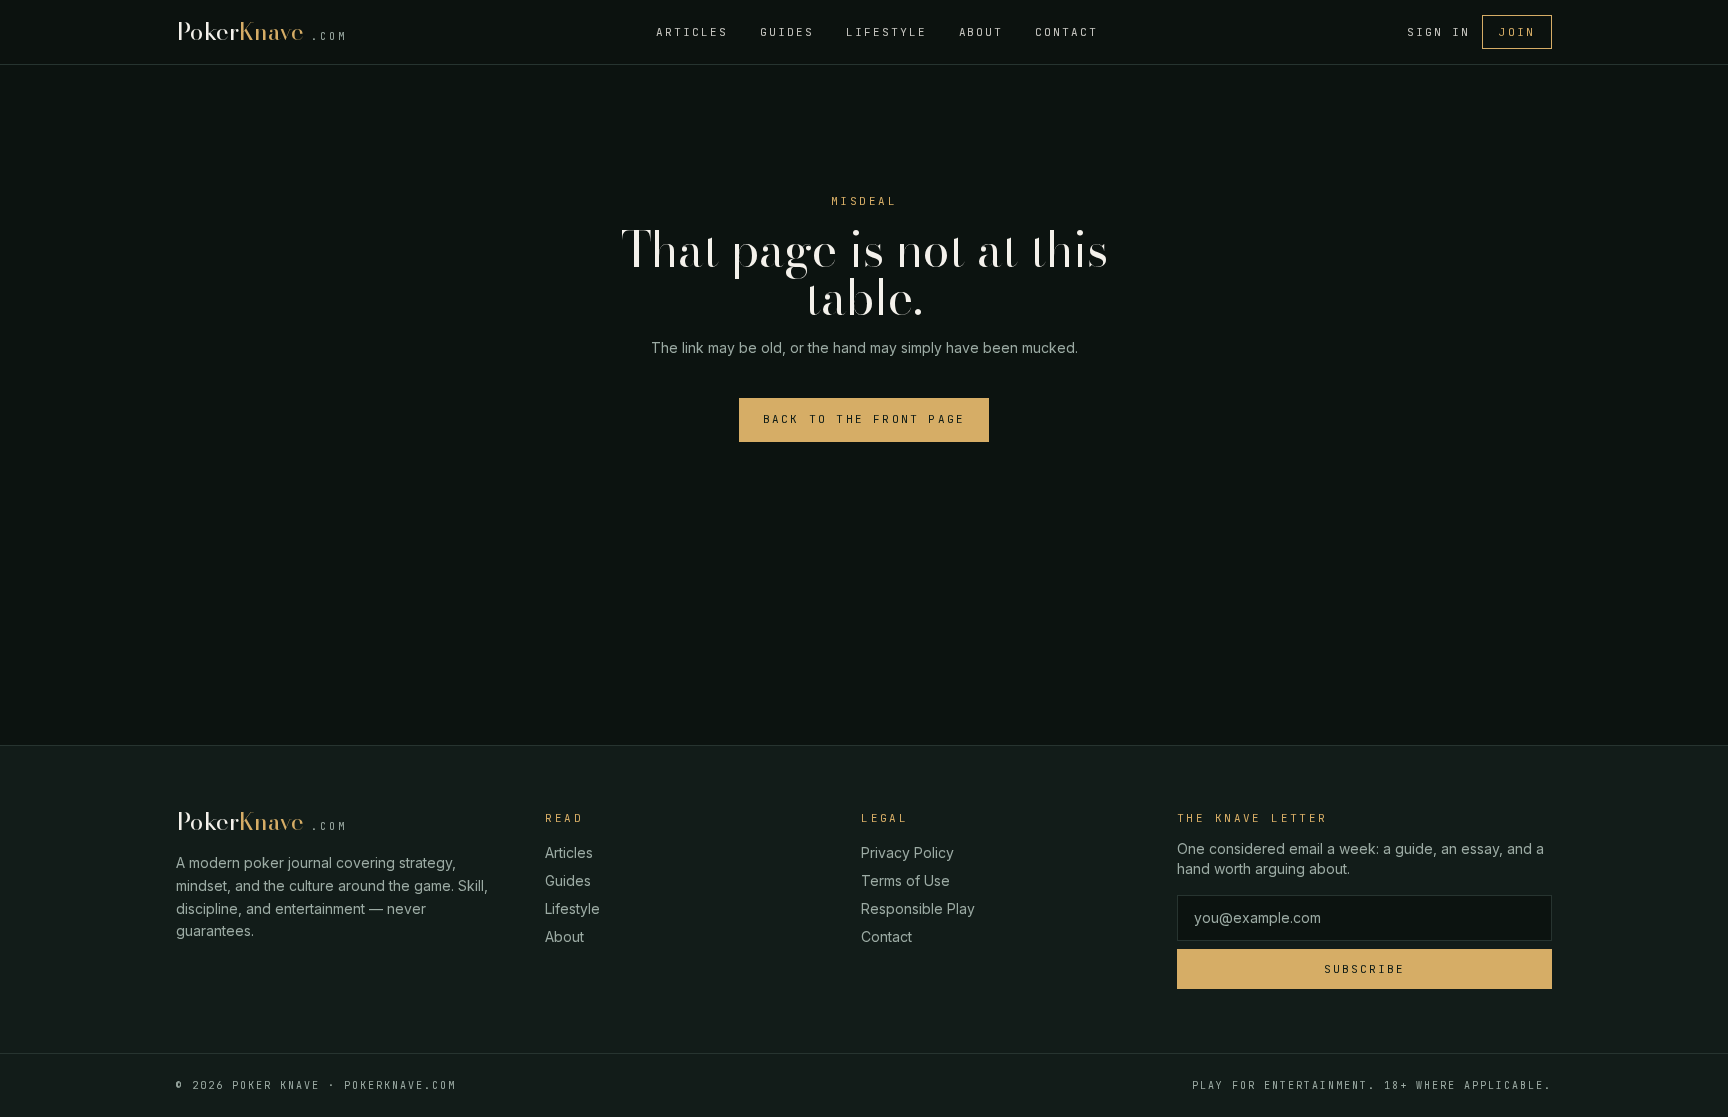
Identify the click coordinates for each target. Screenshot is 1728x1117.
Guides (787, 32)
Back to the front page (864, 419)
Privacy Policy (907, 852)
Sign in (1438, 32)
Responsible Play (918, 908)
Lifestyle (886, 32)
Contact (1066, 32)
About (981, 32)
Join (1517, 32)
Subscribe (1364, 969)
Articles (692, 32)
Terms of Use (905, 880)
